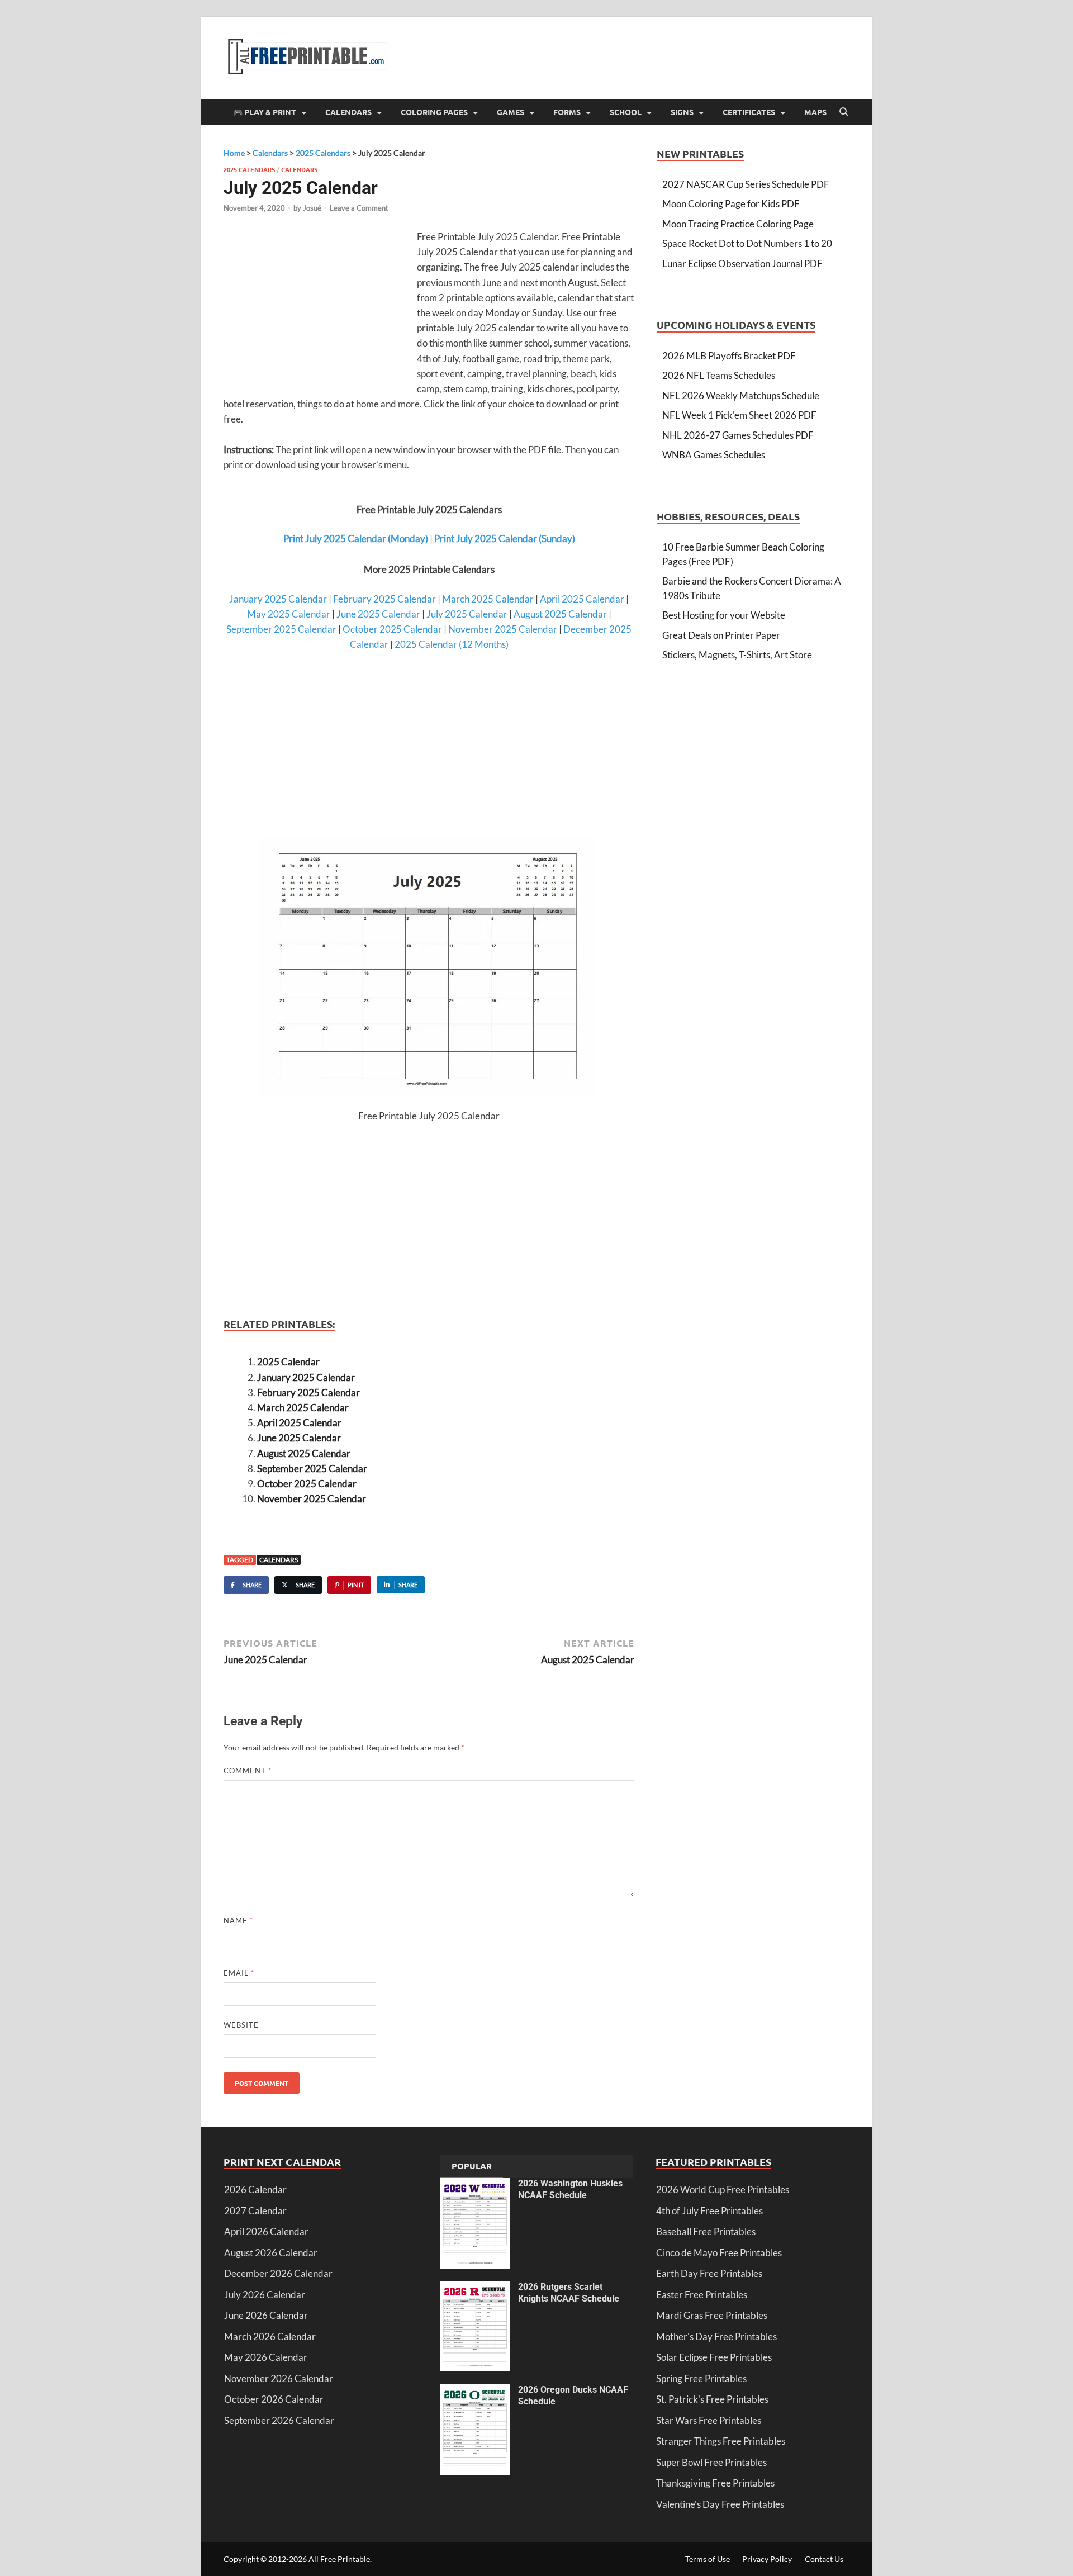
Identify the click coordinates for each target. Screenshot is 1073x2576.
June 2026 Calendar (266, 2315)
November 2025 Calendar (503, 629)
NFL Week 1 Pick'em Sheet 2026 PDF (739, 415)
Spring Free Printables (701, 2378)
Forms (567, 112)
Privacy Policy (767, 2559)
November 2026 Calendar (279, 2378)
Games (511, 112)
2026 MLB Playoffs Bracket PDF (729, 356)
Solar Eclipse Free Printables (714, 2357)
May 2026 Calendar (266, 2357)
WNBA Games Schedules (714, 455)
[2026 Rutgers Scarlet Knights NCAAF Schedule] (475, 2288)
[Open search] (844, 112)
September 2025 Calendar (281, 629)
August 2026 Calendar (271, 2253)
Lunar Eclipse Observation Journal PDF (742, 264)
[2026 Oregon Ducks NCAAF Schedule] (475, 2391)
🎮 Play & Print (265, 112)
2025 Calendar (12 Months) (452, 644)
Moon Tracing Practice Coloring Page (738, 224)
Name (238, 1920)
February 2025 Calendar (384, 599)
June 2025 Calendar (378, 614)
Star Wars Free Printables (709, 2420)
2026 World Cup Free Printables (723, 2190)
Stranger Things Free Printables (721, 2441)
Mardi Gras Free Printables (712, 2315)
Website (241, 2025)
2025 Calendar (288, 1362)
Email (239, 1973)
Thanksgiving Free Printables (715, 2483)
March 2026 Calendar (270, 2337)
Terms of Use (708, 2559)
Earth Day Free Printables (709, 2273)
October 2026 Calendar (274, 2399)
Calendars (348, 112)
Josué (312, 208)
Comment (248, 1771)
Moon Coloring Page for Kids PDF (731, 204)
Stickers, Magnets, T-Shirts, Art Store (737, 655)
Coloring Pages (434, 112)
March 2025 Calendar (488, 599)
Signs (682, 112)
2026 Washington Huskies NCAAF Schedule (570, 2189)
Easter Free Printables (702, 2295)
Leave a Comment (359, 208)
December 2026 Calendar (278, 2273)
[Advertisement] (317, 310)
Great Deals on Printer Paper (721, 635)
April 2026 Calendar (266, 2231)
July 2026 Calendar (265, 2295)
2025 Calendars (249, 169)
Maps (815, 112)
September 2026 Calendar (279, 2420)
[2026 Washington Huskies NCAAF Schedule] (475, 2185)
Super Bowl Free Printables (711, 2462)
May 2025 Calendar (289, 614)
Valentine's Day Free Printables (720, 2504)
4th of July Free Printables (709, 2211)
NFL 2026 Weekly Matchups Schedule (741, 395)
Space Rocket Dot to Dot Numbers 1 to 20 (747, 243)
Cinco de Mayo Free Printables (719, 2253)
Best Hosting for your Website (724, 615)
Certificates (749, 112)
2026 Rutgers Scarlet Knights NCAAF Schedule (569, 2293)
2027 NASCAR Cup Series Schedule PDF (746, 184)
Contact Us (824, 2559)
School (626, 112)
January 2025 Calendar (278, 599)
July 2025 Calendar (467, 614)
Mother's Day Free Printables (716, 2337)
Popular (472, 2166)
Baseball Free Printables (706, 2231)
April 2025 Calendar (582, 599)
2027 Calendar (255, 2211)
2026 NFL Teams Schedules (719, 375)
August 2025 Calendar (560, 614)
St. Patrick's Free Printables (712, 2399)
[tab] (472, 2167)
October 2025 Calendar (392, 629)
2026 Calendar (255, 2190)
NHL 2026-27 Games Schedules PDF (738, 435)
